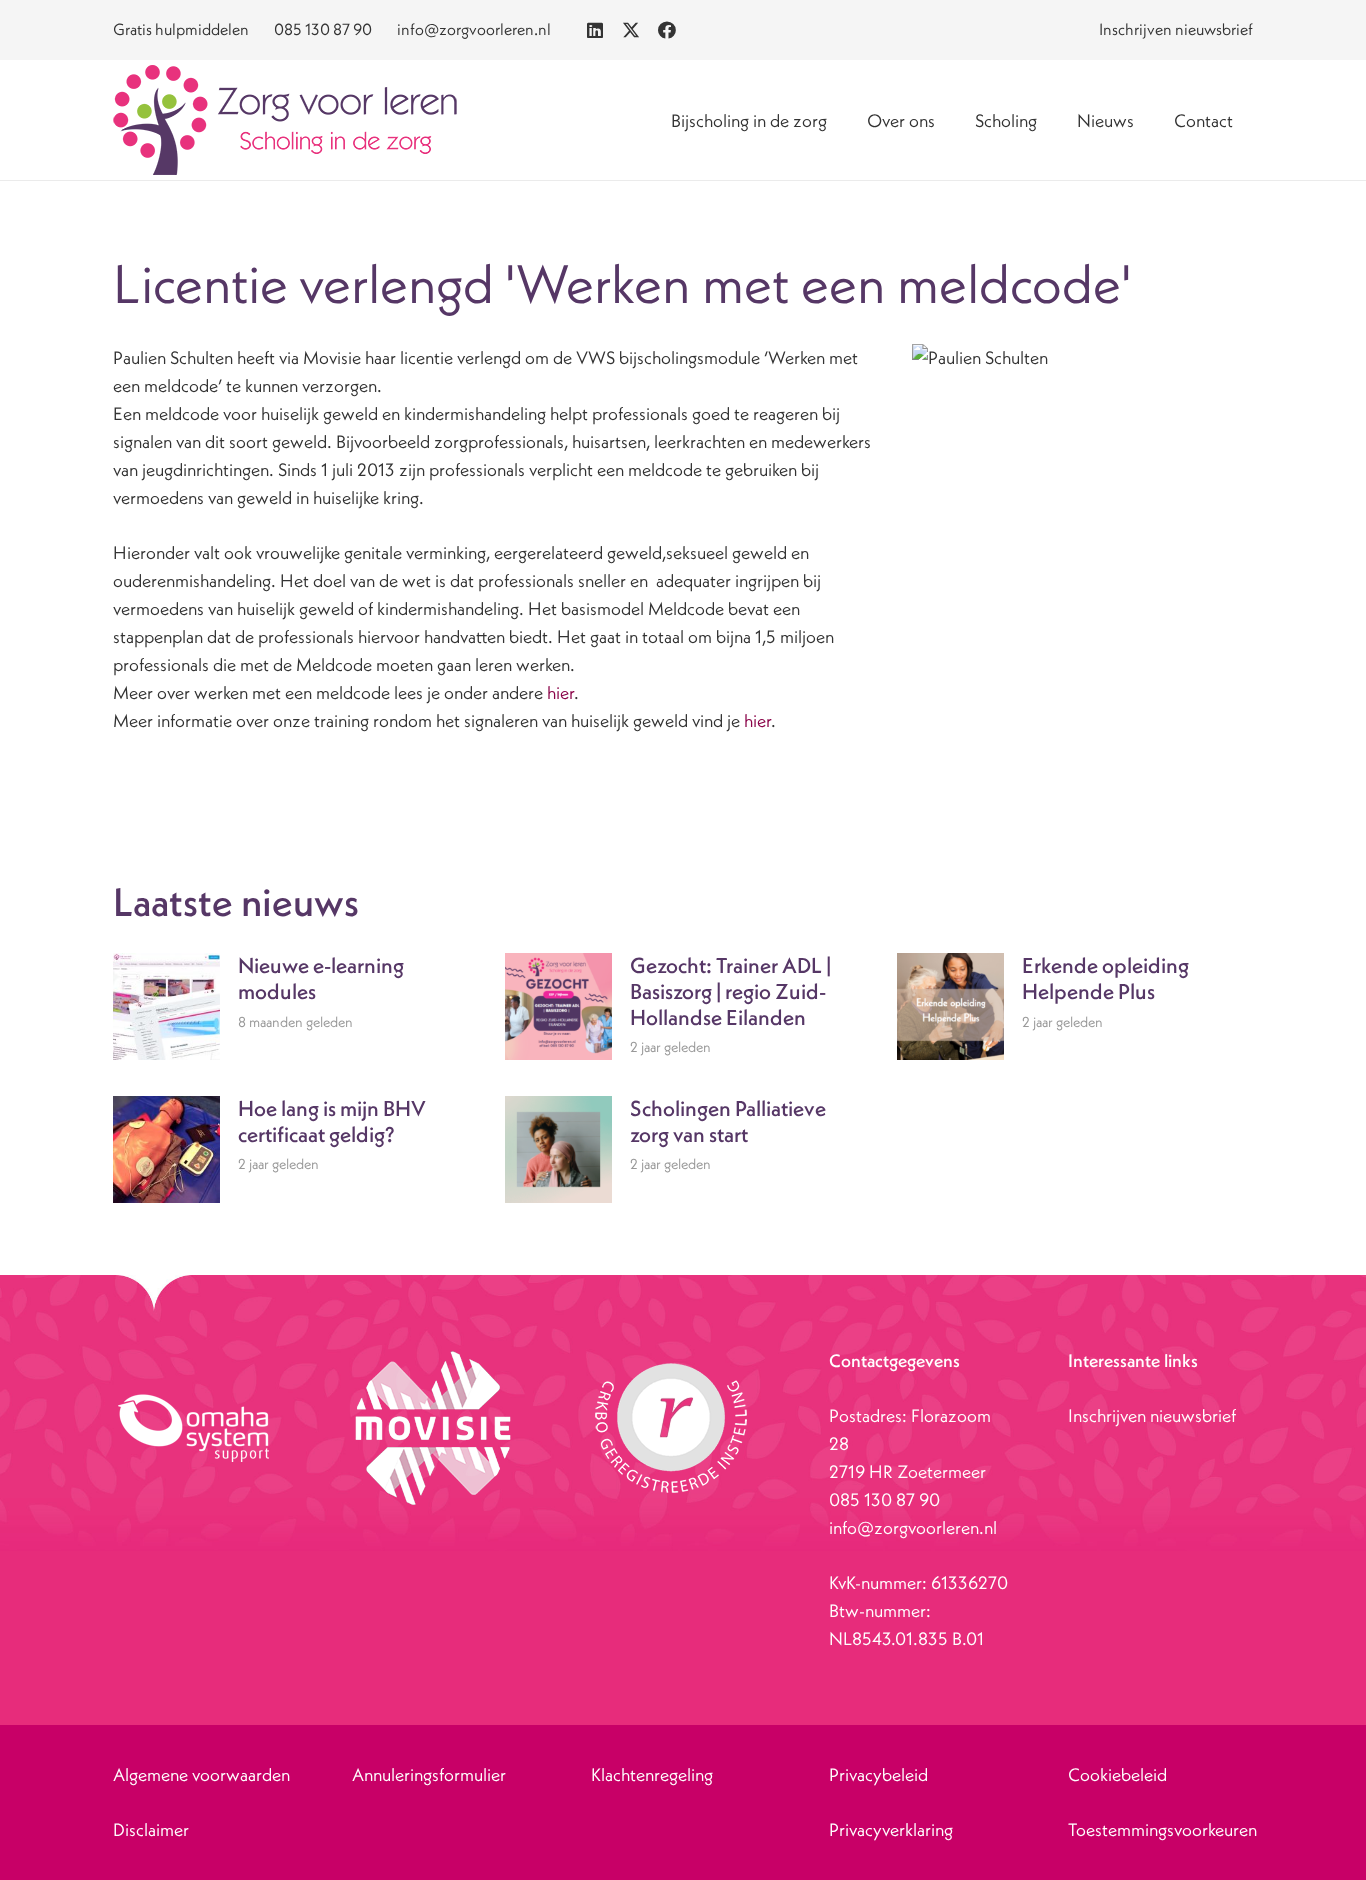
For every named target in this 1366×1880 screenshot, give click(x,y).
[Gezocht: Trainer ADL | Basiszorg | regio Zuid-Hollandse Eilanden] (683, 1006)
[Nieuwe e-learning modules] (291, 1006)
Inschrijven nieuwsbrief (1152, 1415)
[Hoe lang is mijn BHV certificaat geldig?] (291, 1149)
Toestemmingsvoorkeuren (1162, 1829)
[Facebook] (667, 30)
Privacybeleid (878, 1774)
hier (558, 692)
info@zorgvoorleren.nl (913, 1527)
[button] (951, 120)
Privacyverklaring (891, 1829)
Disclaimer (151, 1829)
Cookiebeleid (1117, 1774)
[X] (631, 30)
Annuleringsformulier (429, 1774)
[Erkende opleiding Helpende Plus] (1075, 1006)
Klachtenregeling (652, 1774)
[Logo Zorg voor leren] (285, 120)
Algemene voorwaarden (201, 1774)
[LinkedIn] (595, 30)
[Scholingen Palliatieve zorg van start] (683, 1149)
